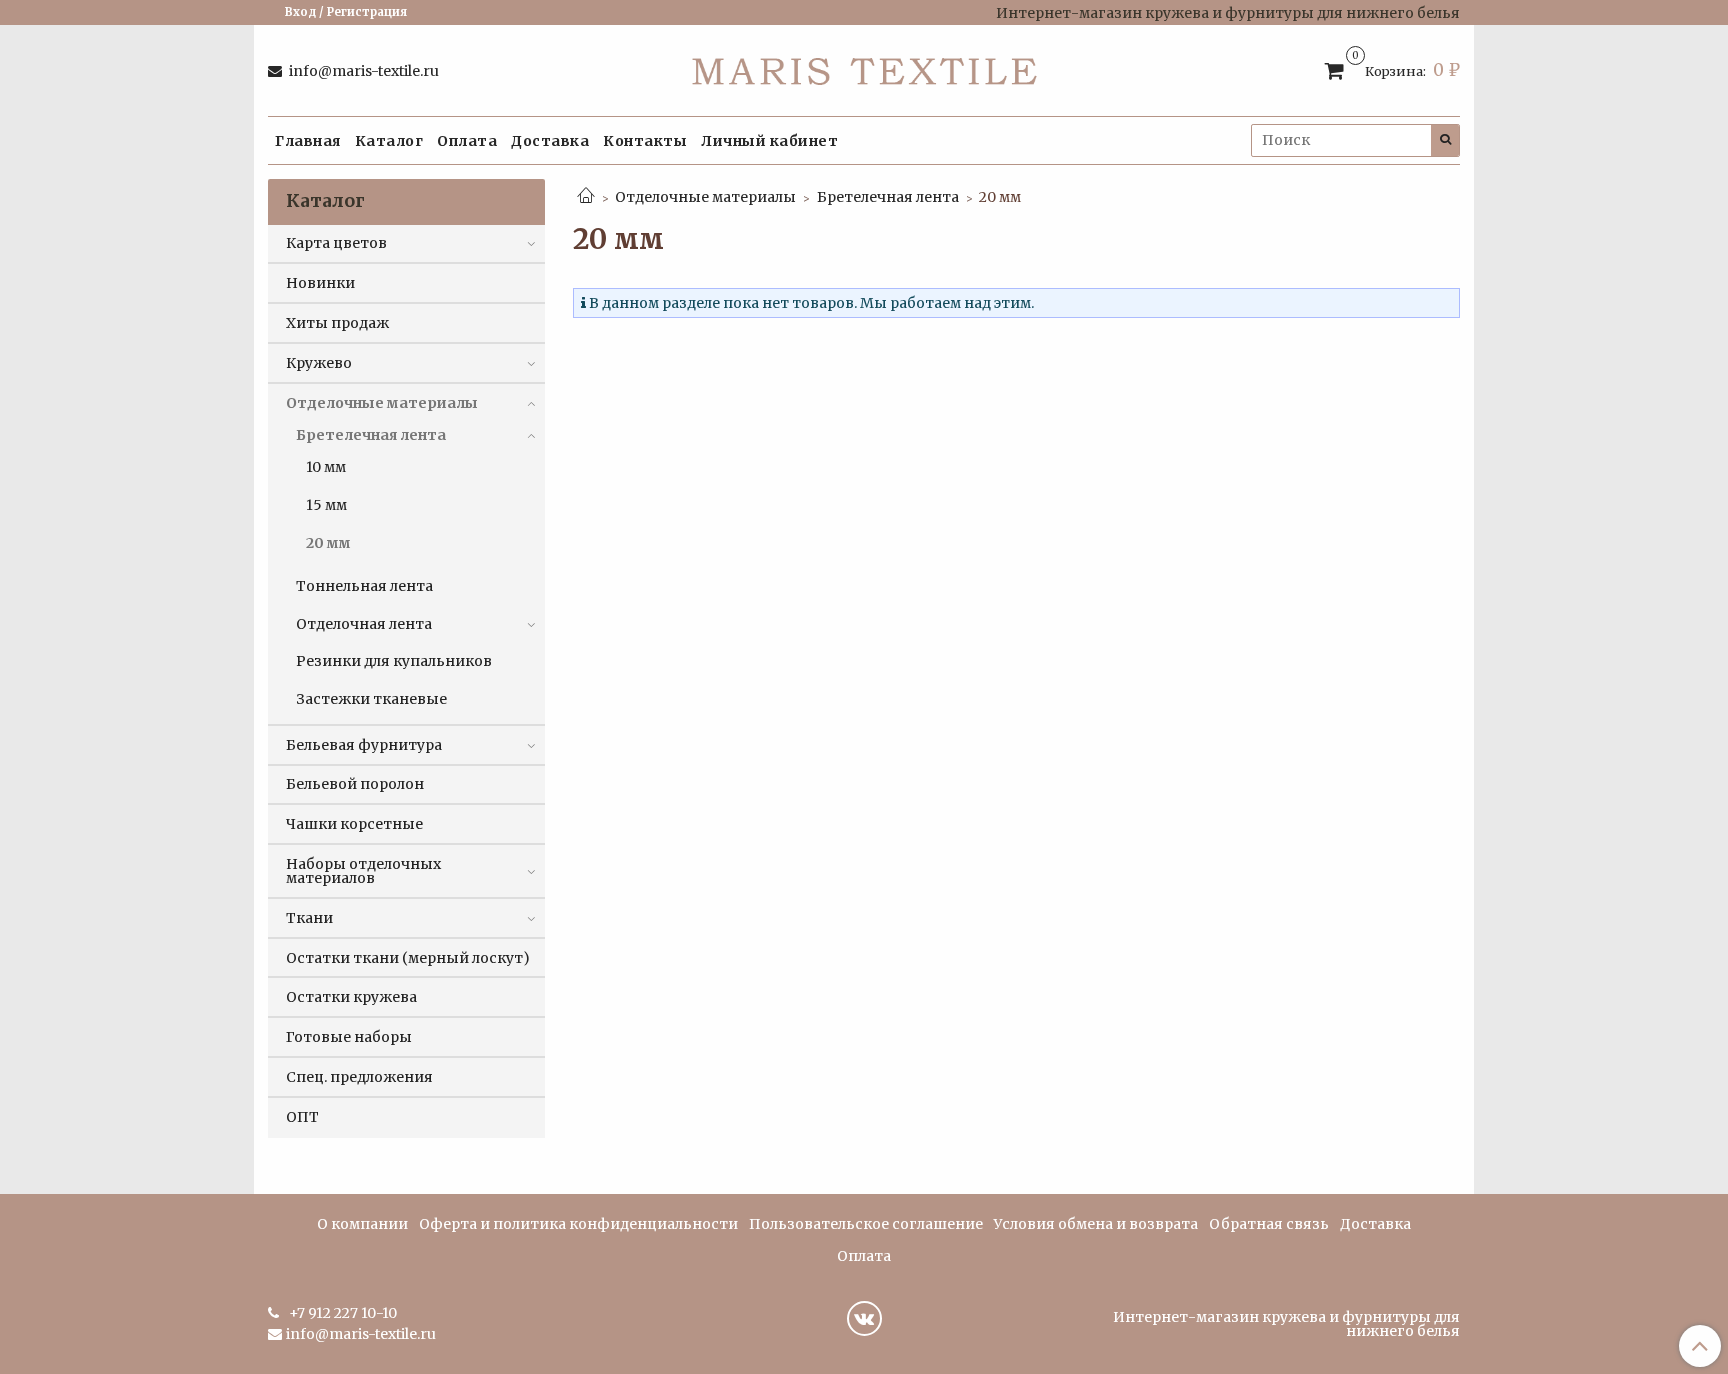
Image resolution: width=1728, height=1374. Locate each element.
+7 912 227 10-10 (341, 1313)
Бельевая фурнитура (364, 745)
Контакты (645, 141)
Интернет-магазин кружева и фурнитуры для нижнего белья (1286, 1324)
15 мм (326, 505)
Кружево (319, 363)
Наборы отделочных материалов (363, 871)
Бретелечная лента (888, 197)
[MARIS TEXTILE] (864, 66)
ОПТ (302, 1117)
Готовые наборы (349, 1037)
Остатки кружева (351, 997)
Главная (308, 141)
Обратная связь (1269, 1224)
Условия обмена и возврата (1096, 1224)
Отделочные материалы (705, 197)
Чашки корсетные (354, 824)
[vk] (864, 1318)
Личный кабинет (769, 141)
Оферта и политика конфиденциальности (578, 1224)
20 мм (328, 543)
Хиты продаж (337, 323)
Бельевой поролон (355, 784)
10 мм (326, 467)
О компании (362, 1224)
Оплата (467, 141)
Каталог (389, 141)
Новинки (320, 283)
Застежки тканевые (371, 699)
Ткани (309, 918)
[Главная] (586, 197)
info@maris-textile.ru (362, 71)
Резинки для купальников (394, 661)
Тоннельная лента (364, 586)
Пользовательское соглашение (866, 1224)
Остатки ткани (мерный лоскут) (408, 958)
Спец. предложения (359, 1077)
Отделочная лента (364, 624)
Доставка (550, 141)
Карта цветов (336, 243)
